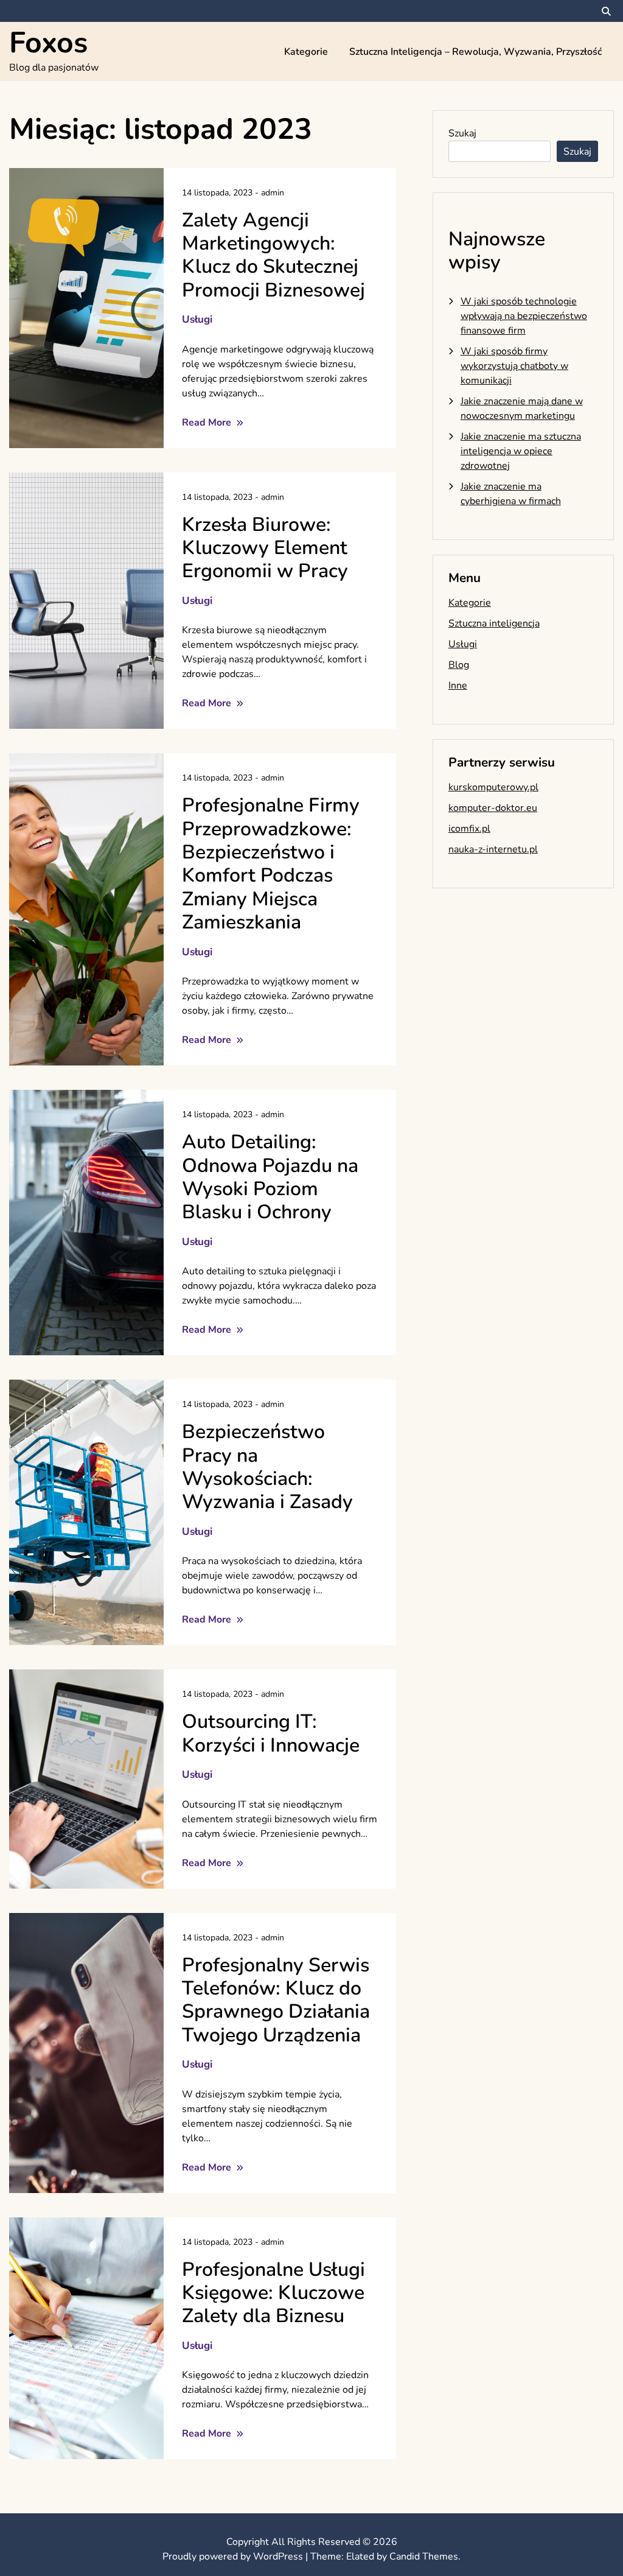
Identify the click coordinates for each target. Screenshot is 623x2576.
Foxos (48, 43)
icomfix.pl (469, 829)
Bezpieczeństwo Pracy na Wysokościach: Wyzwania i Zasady (267, 1467)
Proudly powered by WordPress (234, 2557)
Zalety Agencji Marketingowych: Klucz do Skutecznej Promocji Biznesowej (273, 255)
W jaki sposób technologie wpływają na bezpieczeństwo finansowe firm (524, 316)
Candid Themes (424, 2557)
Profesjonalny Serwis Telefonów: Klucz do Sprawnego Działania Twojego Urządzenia (276, 2000)
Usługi (197, 319)
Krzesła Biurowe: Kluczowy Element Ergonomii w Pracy (265, 548)
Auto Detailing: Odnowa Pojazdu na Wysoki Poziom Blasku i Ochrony (270, 1177)
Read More (208, 423)
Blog (459, 665)
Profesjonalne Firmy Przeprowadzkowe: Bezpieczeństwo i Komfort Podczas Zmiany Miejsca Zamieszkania (271, 864)
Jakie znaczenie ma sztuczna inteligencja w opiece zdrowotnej (521, 451)
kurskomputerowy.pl (493, 787)
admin (273, 193)
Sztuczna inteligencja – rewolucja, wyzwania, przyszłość (475, 52)
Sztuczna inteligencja (494, 623)
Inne (458, 686)
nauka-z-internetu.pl (493, 849)
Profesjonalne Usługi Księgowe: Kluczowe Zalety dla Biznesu (273, 2293)
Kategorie (306, 52)
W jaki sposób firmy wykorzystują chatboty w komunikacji (514, 366)
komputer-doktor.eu (493, 808)
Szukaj (462, 133)
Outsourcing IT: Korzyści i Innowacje (271, 1733)
